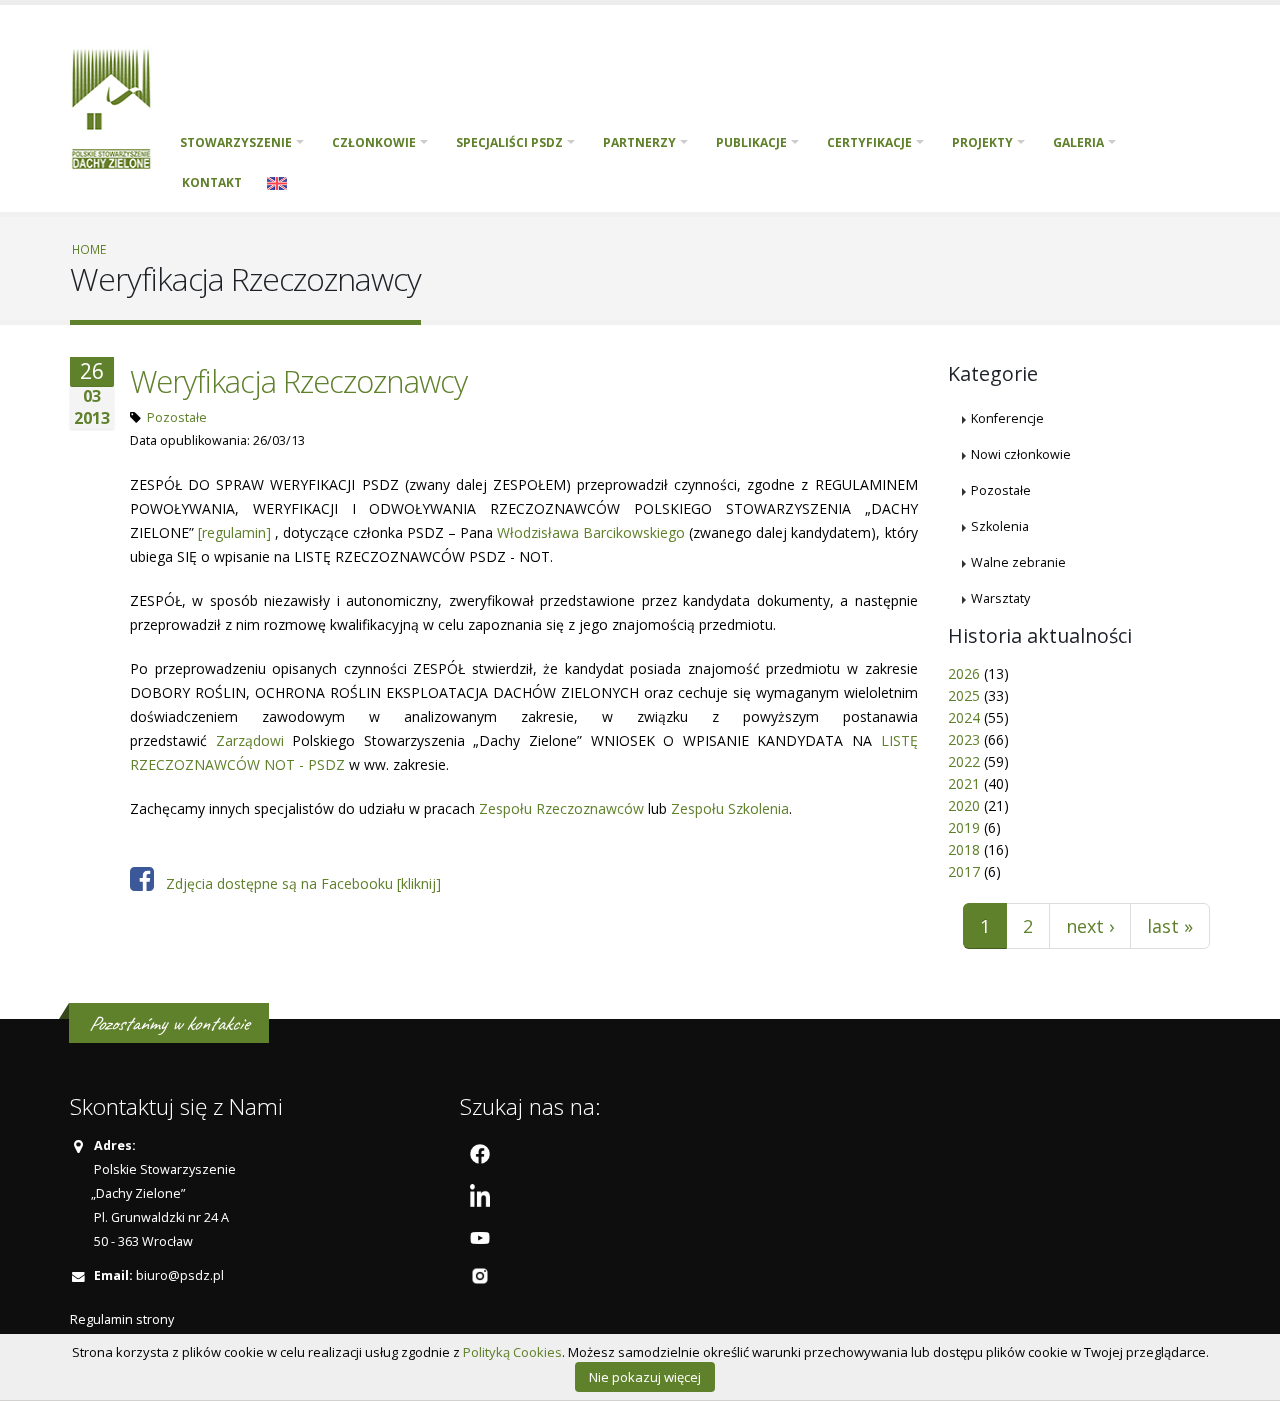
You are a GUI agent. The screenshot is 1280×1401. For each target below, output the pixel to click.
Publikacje (751, 142)
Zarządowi (250, 740)
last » (1170, 926)
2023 (964, 739)
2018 (964, 849)
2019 (964, 827)
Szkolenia (1000, 526)
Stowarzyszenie (236, 142)
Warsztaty (1000, 598)
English (277, 183)
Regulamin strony (122, 1319)
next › (1090, 926)
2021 (964, 783)
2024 (964, 717)
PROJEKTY (982, 142)
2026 (964, 673)
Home (89, 249)
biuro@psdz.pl (180, 1275)
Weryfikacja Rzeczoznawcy (298, 381)
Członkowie (374, 142)
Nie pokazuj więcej (645, 1377)
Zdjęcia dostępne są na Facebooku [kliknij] (297, 883)
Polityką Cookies (512, 1352)
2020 (964, 805)
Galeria (1078, 142)
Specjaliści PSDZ (509, 142)
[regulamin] (234, 532)
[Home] (118, 106)
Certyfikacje (869, 142)
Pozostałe (177, 417)
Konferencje (1007, 418)
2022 (964, 761)
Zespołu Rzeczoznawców (561, 808)
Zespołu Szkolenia (730, 808)
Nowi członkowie (1021, 454)
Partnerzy (639, 142)
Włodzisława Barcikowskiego (591, 532)
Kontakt (212, 182)
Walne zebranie (1018, 562)
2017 (964, 871)
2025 (964, 695)
